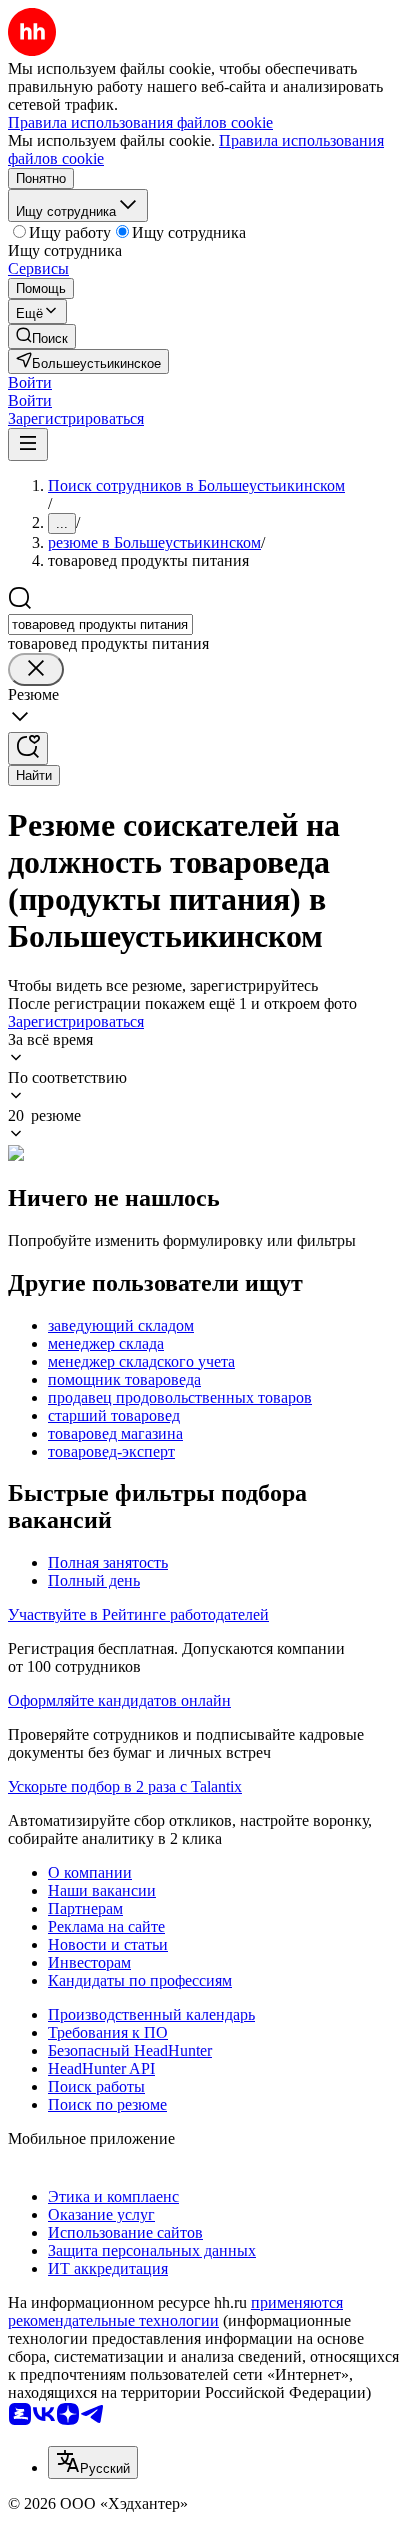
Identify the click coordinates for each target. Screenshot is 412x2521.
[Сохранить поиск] (28, 748)
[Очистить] (36, 669)
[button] (30, 382)
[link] (42, 336)
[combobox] (100, 624)
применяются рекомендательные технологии (175, 2311)
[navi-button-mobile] (28, 444)
